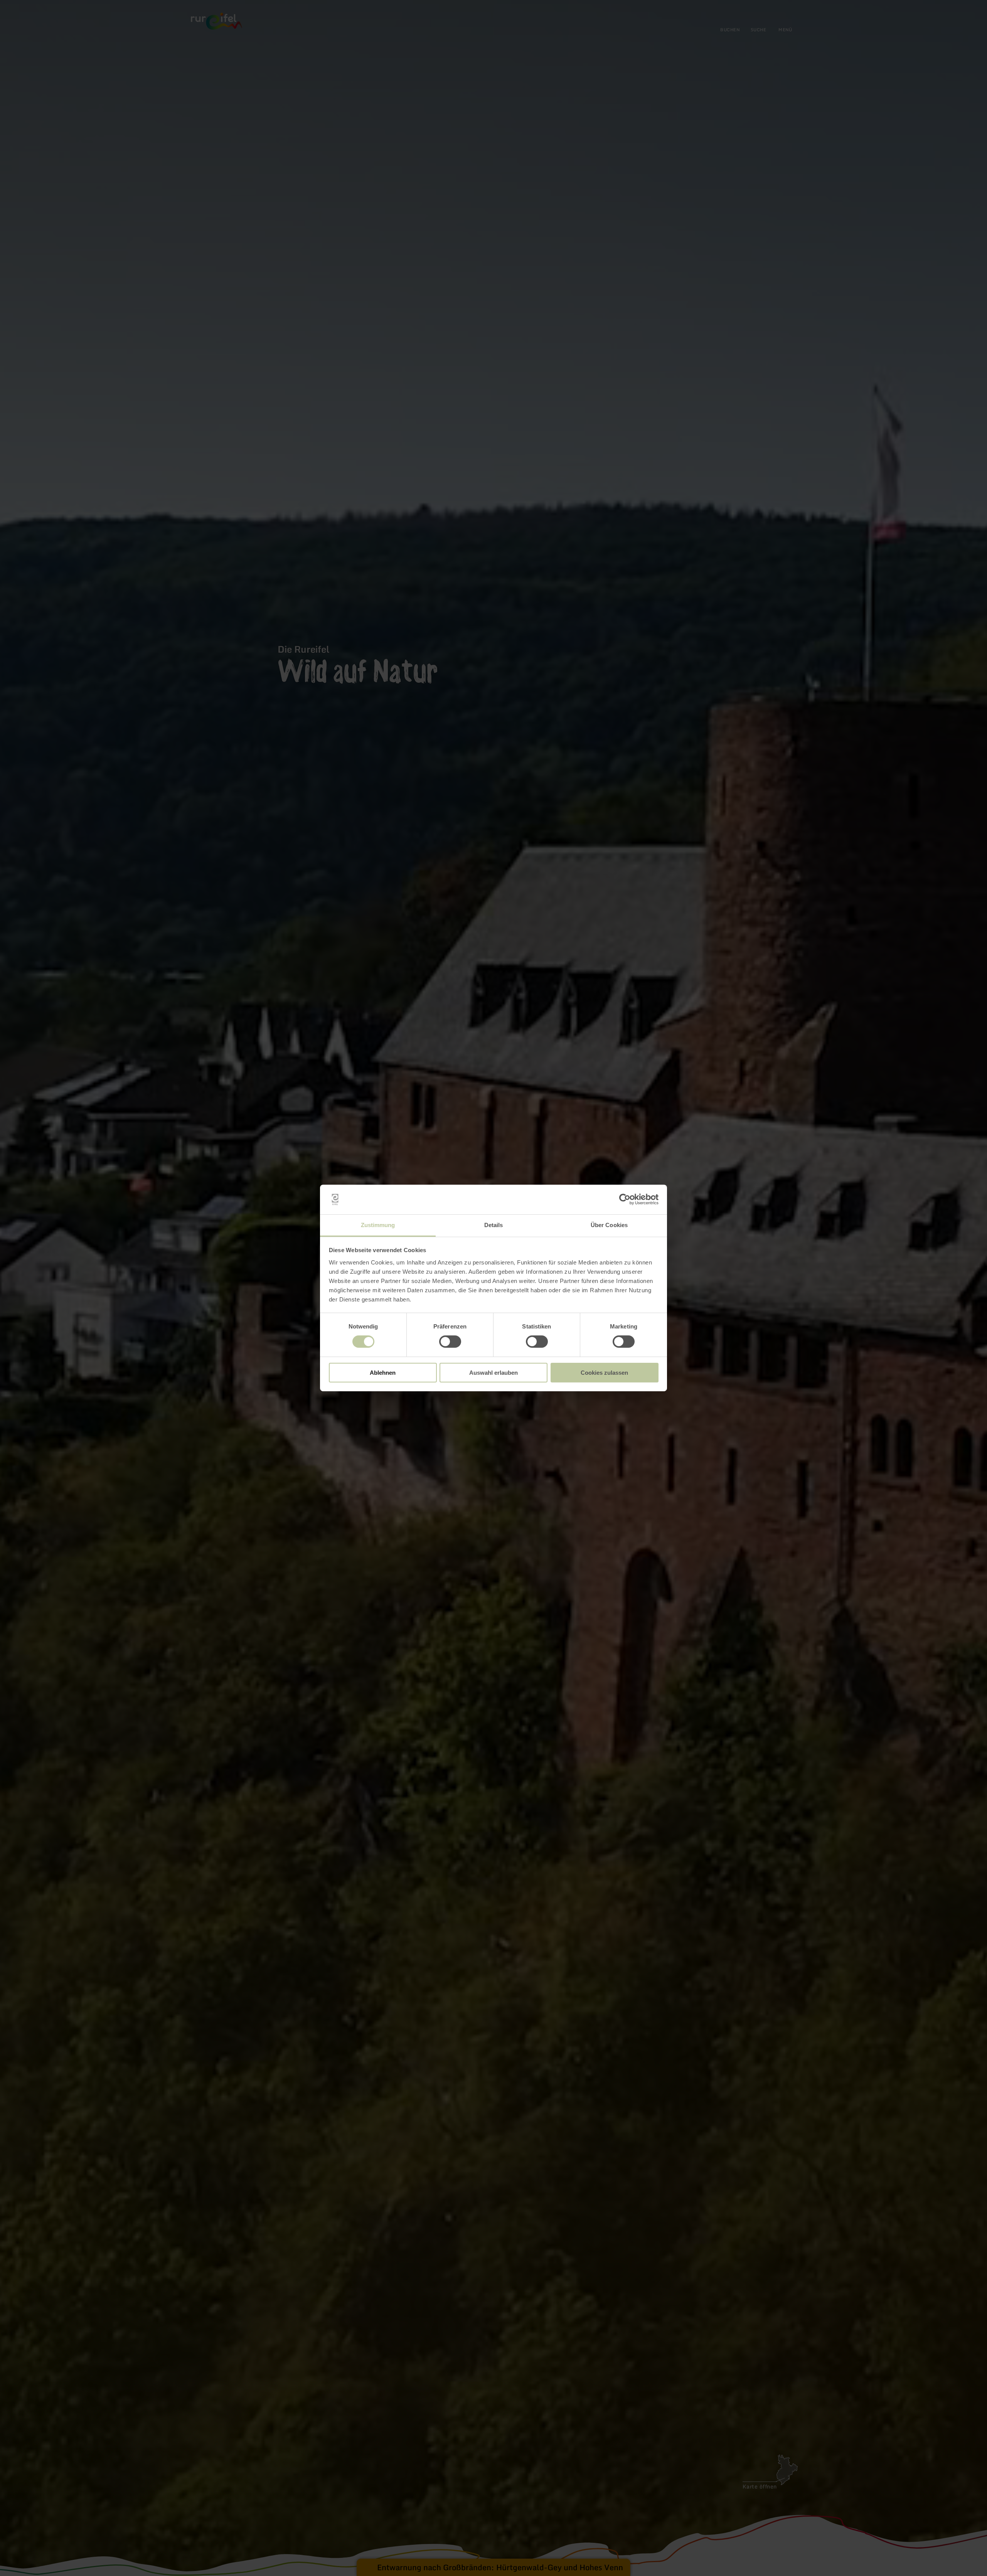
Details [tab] (494, 1225)
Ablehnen (383, 1373)
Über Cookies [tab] (609, 1225)
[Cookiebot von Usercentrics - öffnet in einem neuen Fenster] (625, 1199)
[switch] (450, 1342)
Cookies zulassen (604, 1373)
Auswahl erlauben (493, 1373)
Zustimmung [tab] (378, 1225)
